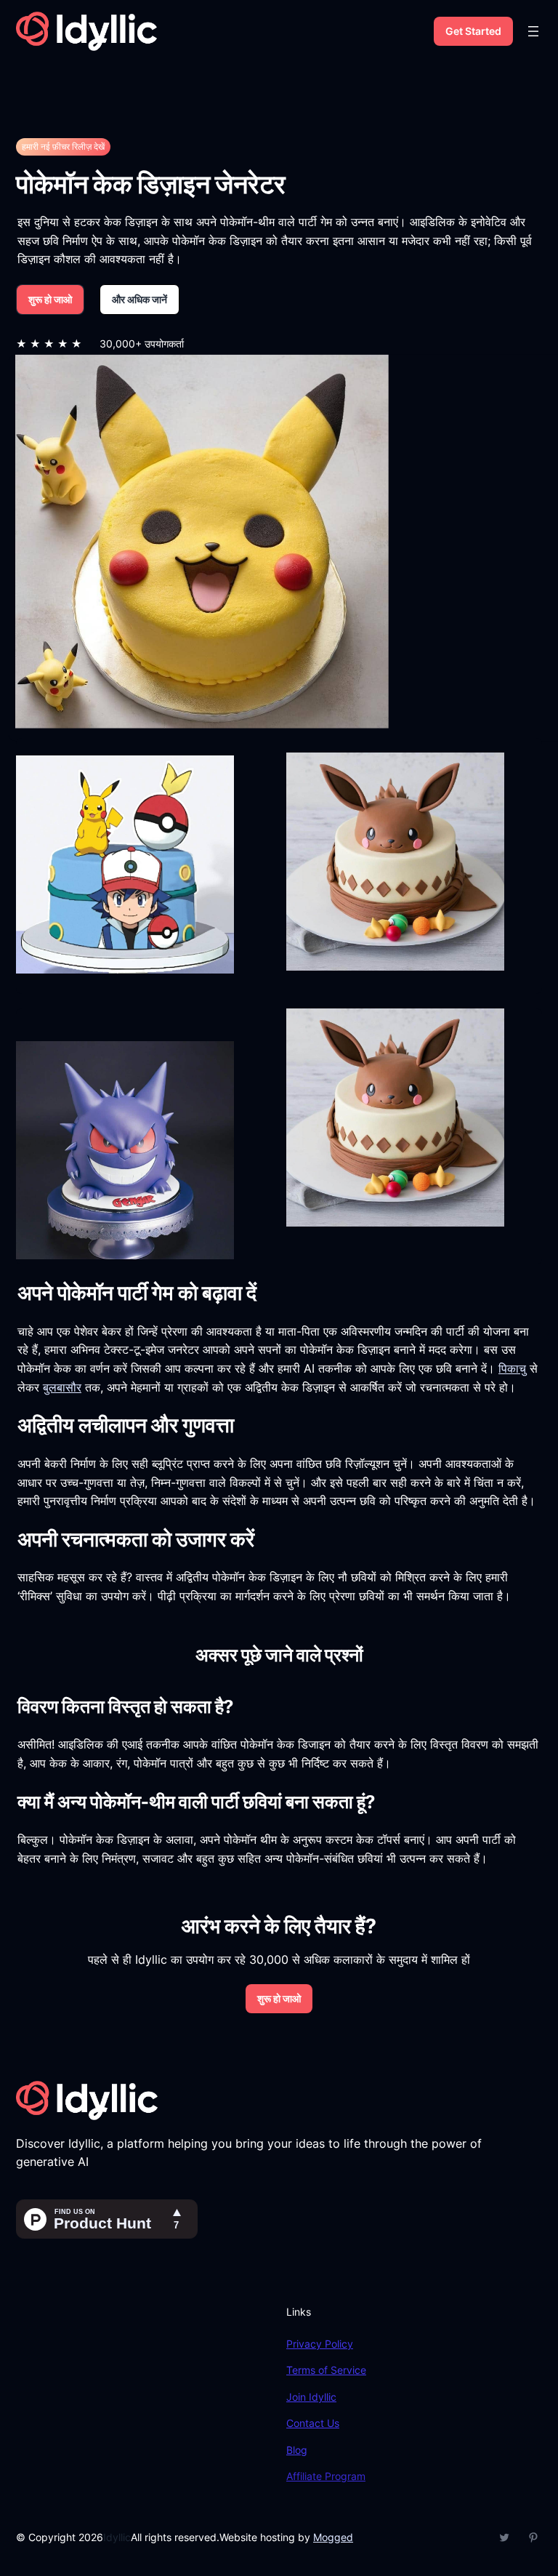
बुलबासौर (62, 1387)
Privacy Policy (320, 2344)
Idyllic (117, 2537)
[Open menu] (533, 31)
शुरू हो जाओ (50, 299)
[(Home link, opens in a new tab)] (86, 31)
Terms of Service (326, 2370)
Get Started (473, 31)
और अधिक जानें (139, 299)
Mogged (333, 2537)
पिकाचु (512, 1368)
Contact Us (313, 2423)
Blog (297, 2450)
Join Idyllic (311, 2397)
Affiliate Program (326, 2476)
